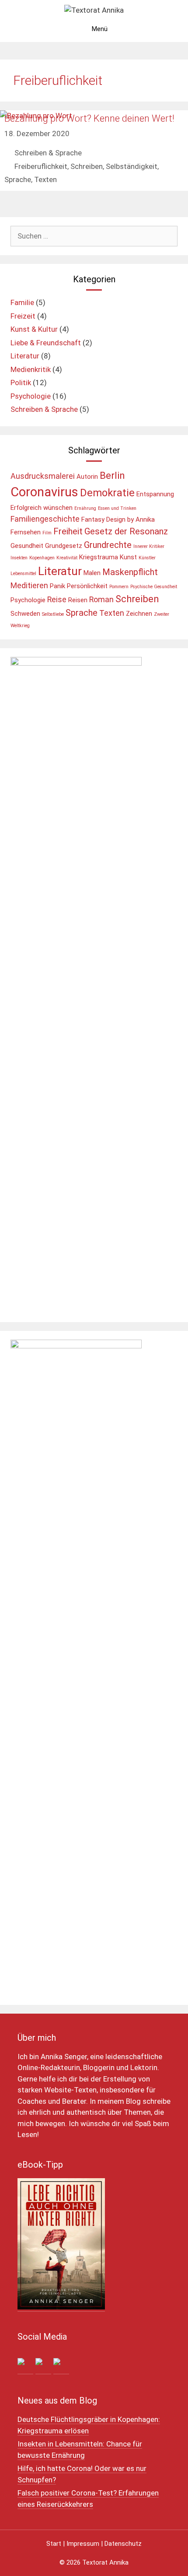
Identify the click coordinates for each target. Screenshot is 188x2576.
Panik (57, 586)
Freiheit (68, 531)
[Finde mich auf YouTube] (61, 2366)
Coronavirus (44, 492)
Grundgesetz (64, 546)
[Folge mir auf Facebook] (25, 2366)
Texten (45, 179)
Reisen (78, 600)
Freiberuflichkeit (41, 166)
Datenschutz (123, 2544)
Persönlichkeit (87, 586)
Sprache (18, 179)
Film (47, 533)
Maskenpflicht (130, 572)
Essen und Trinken (117, 508)
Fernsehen (26, 532)
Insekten (19, 558)
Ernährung (85, 508)
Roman (101, 599)
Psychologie (31, 396)
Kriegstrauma (99, 557)
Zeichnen (139, 614)
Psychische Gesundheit (154, 587)
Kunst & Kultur (34, 329)
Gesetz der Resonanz (126, 531)
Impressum (83, 2544)
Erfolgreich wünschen (42, 508)
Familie (22, 302)
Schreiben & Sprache (48, 153)
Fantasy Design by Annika (118, 519)
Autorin (87, 477)
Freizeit (23, 316)
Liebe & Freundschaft (46, 343)
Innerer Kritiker (149, 546)
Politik (21, 383)
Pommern (119, 587)
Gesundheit (27, 546)
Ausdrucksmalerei (43, 476)
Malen (92, 573)
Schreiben (87, 166)
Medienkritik (31, 369)
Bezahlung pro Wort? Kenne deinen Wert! (89, 118)
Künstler (147, 558)
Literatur (25, 356)
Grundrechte (108, 545)
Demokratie (107, 493)
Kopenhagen (42, 558)
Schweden (25, 614)
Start (54, 2544)
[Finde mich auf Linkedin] (43, 2366)
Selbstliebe (53, 614)
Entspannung (155, 494)
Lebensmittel (23, 574)
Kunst (128, 557)
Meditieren (29, 585)
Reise (57, 599)
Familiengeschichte (45, 519)
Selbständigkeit (132, 166)
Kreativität (67, 558)
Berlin (112, 475)
